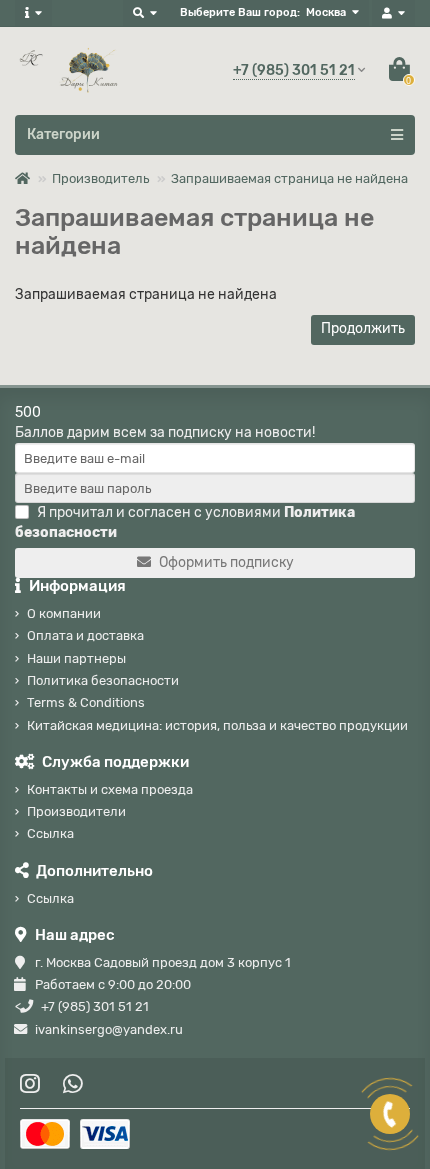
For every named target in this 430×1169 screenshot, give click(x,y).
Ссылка (50, 833)
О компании (64, 613)
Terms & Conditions (86, 702)
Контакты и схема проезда (110, 789)
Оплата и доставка (85, 635)
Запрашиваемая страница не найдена (289, 178)
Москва (326, 12)
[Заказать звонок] (390, 1114)
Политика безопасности (103, 680)
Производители (76, 811)
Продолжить (363, 328)
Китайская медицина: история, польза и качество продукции (217, 725)
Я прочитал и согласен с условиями (185, 522)
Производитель (100, 178)
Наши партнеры (76, 658)
